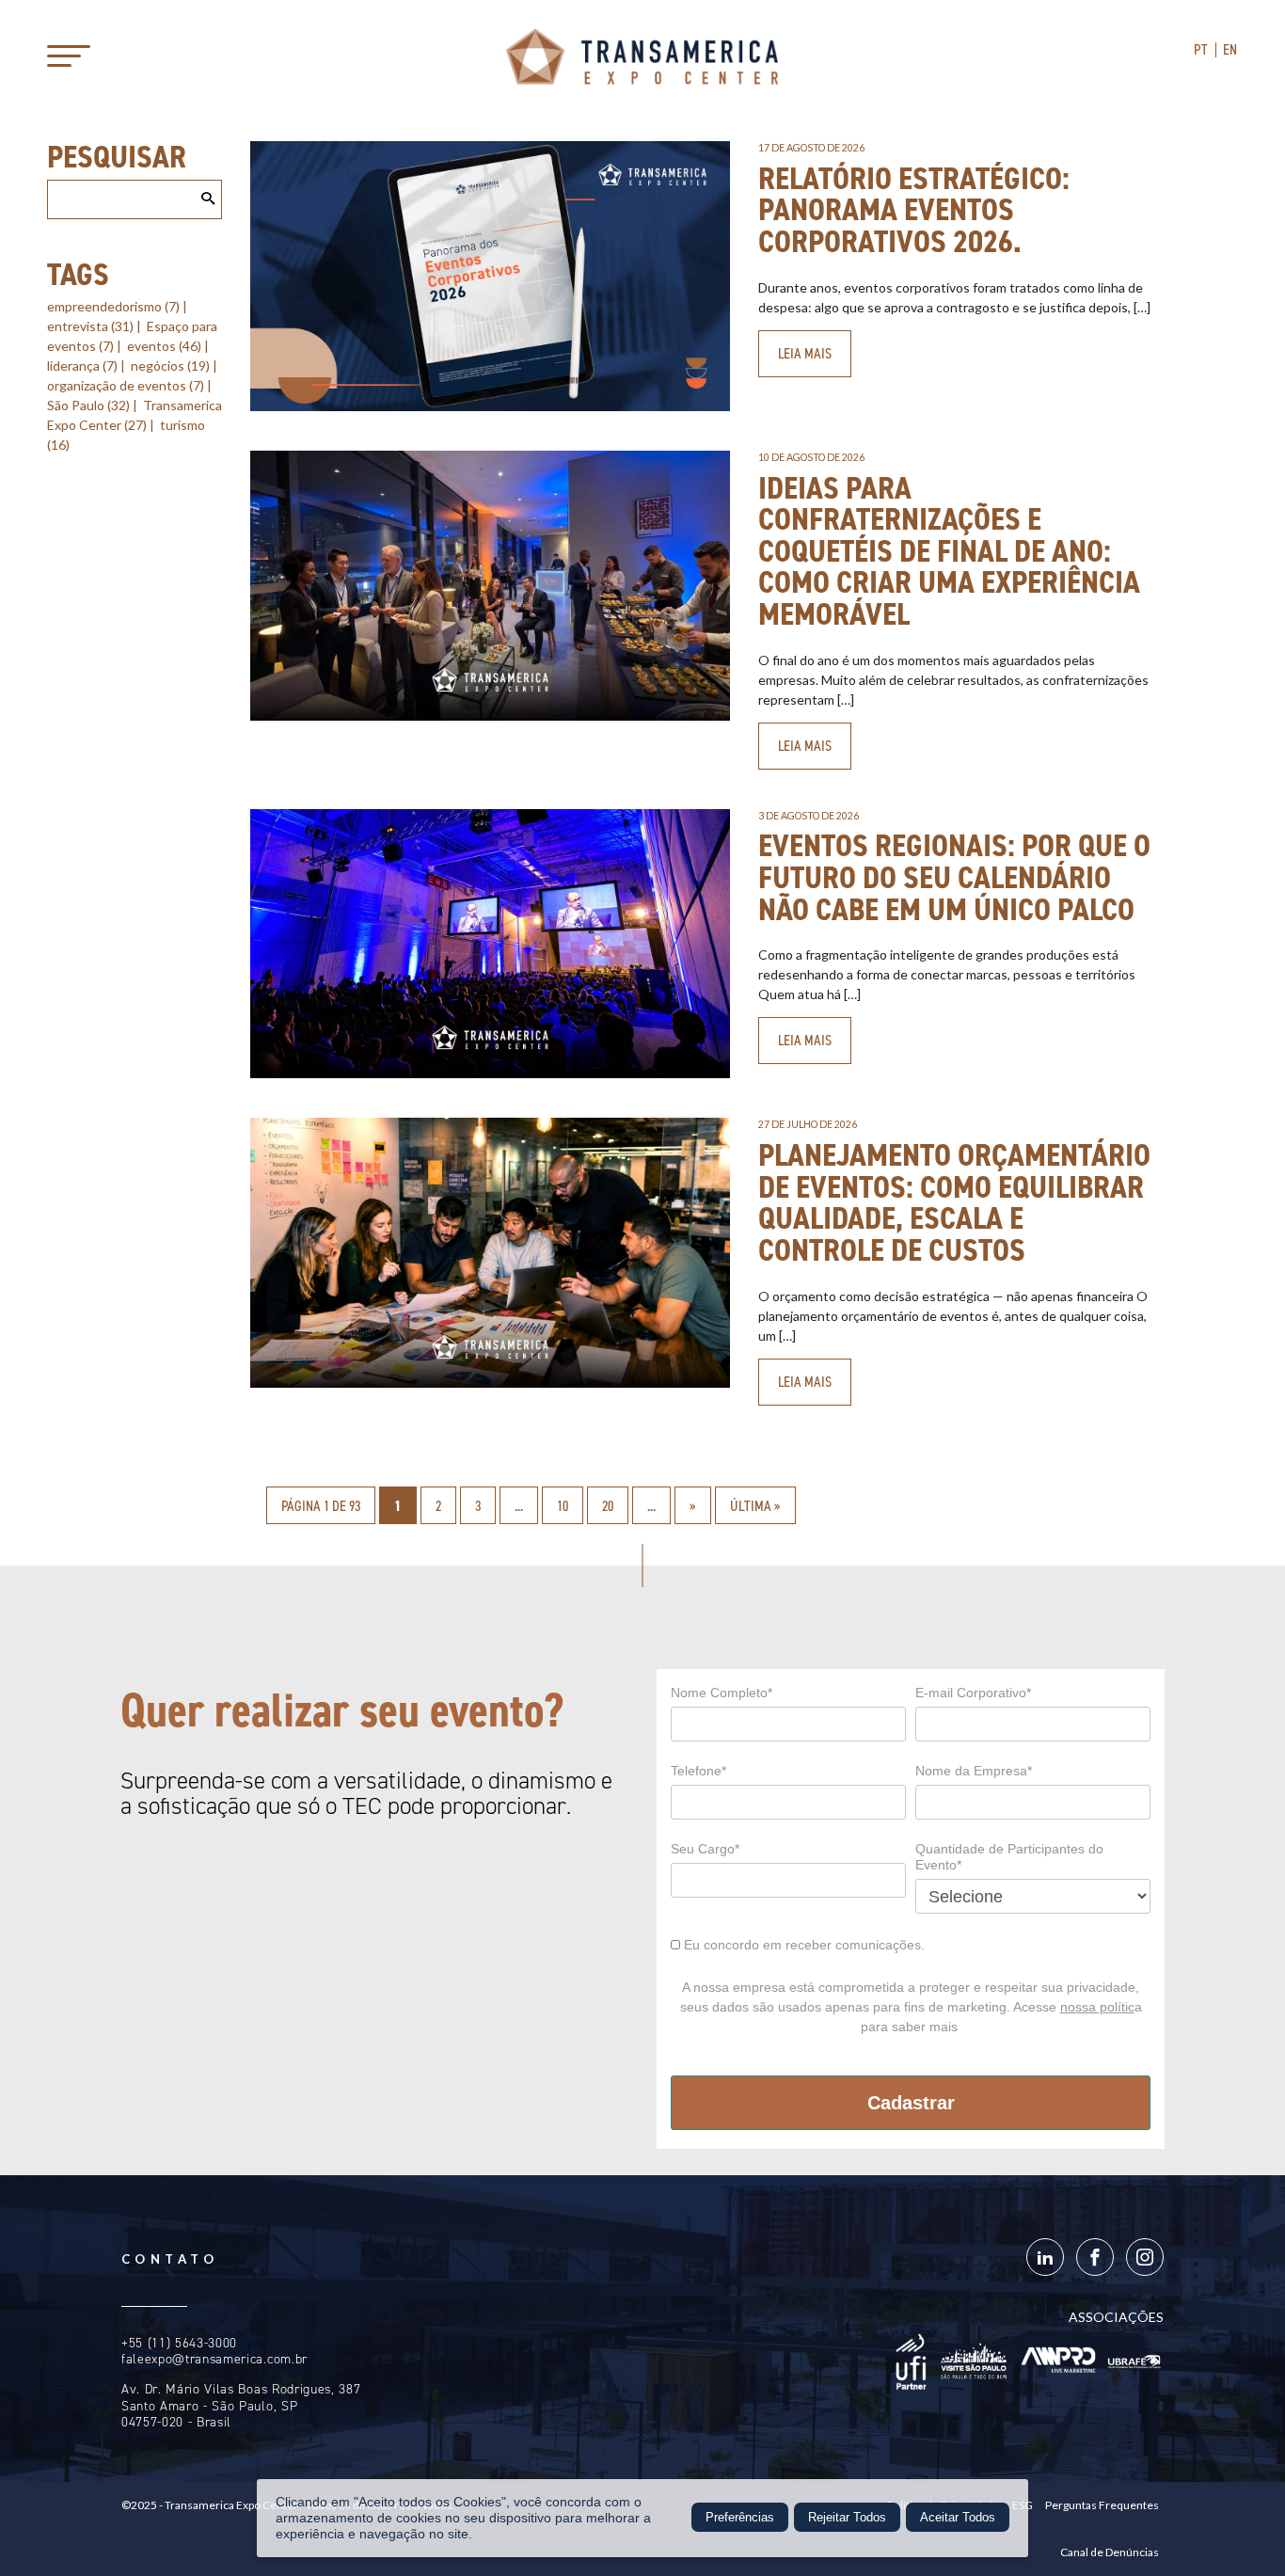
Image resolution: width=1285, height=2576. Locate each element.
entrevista (90, 326)
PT (1201, 49)
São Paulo (88, 405)
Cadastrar (911, 2103)
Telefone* (698, 1771)
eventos (164, 346)
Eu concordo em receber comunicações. (802, 1945)
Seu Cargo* (705, 1849)
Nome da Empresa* (974, 1771)
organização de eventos (126, 385)
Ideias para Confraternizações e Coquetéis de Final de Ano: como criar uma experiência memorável (949, 551)
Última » (755, 1506)
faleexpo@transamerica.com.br (214, 2359)
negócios (170, 366)
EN (1230, 49)
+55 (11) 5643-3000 (179, 2343)
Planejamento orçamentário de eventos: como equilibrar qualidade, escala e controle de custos (954, 1202)
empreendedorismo (113, 306)
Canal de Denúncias (1110, 2552)
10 (563, 1506)
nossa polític (1097, 2007)
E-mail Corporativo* (973, 1693)
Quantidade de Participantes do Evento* (1009, 1857)
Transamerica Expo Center (642, 56)
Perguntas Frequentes (1102, 2505)
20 (608, 1506)
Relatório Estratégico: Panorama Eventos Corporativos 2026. (914, 210)
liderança (82, 366)
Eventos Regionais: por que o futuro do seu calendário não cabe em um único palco (954, 877)
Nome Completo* (722, 1693)
